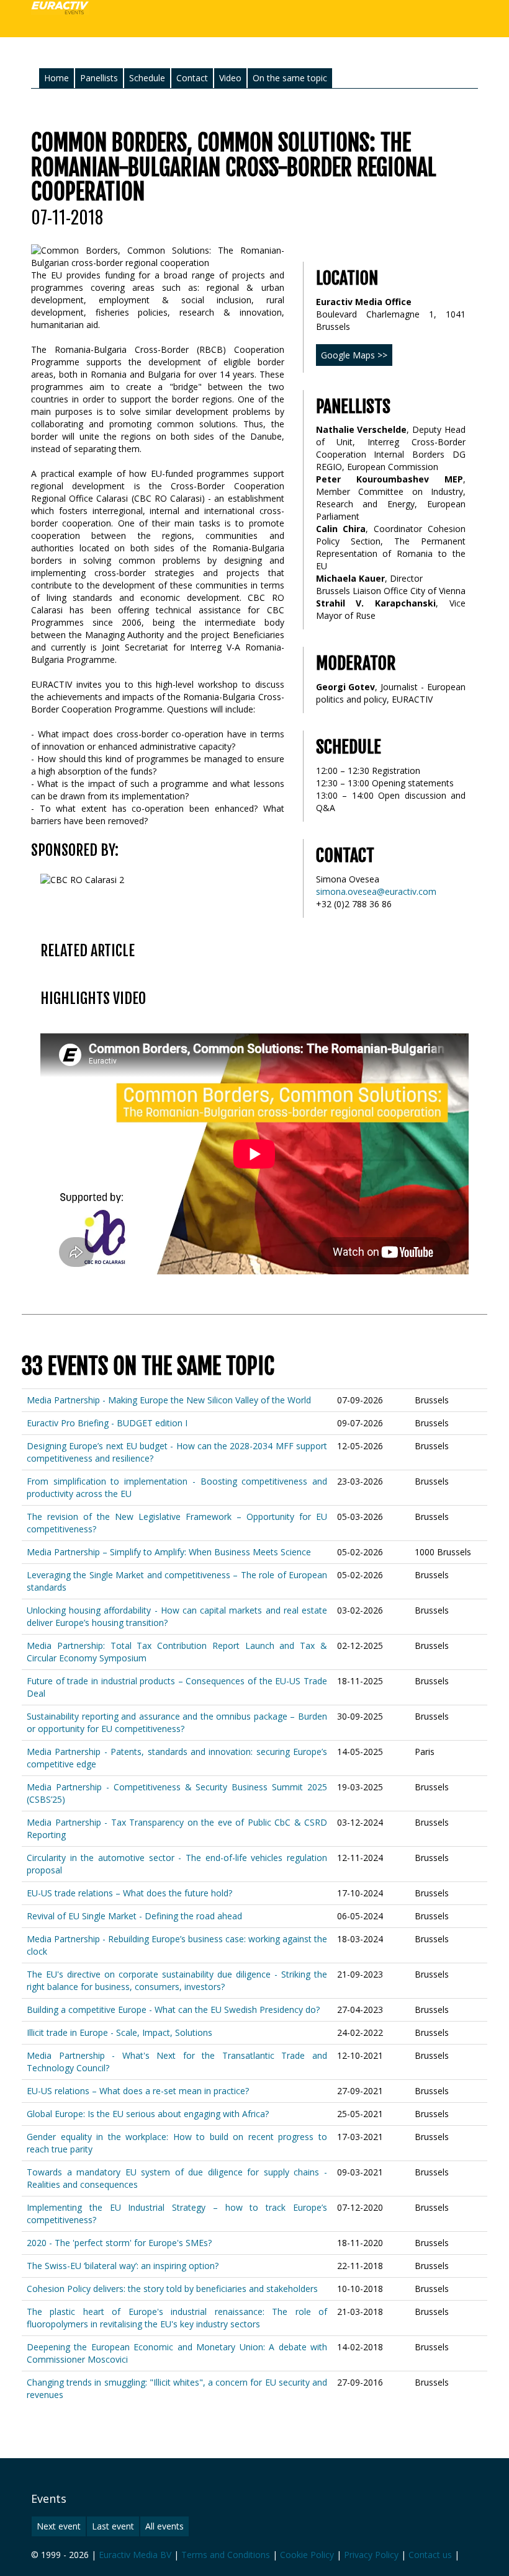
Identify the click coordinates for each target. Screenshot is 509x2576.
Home (56, 78)
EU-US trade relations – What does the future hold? (129, 1893)
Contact (192, 78)
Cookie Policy (307, 2555)
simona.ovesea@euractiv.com (376, 891)
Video (230, 78)
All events (164, 2526)
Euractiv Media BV (135, 2555)
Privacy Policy (371, 2555)
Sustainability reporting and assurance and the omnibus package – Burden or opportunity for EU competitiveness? (177, 1722)
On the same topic (290, 78)
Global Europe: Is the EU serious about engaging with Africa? (148, 2114)
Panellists (99, 78)
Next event (59, 2526)
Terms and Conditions (226, 2555)
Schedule (147, 78)
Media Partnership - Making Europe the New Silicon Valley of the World (169, 1400)
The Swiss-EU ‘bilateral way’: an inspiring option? (123, 2266)
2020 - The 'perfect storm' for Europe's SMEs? (119, 2243)
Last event (113, 2526)
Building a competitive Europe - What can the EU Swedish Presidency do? (173, 2010)
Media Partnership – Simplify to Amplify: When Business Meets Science (169, 1552)
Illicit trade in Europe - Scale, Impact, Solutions (119, 2032)
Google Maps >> (354, 355)
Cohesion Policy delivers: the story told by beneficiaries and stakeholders (172, 2289)
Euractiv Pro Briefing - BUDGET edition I (107, 1423)
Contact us (430, 2555)
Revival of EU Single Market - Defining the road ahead (134, 1916)
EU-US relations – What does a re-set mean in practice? (138, 2091)
